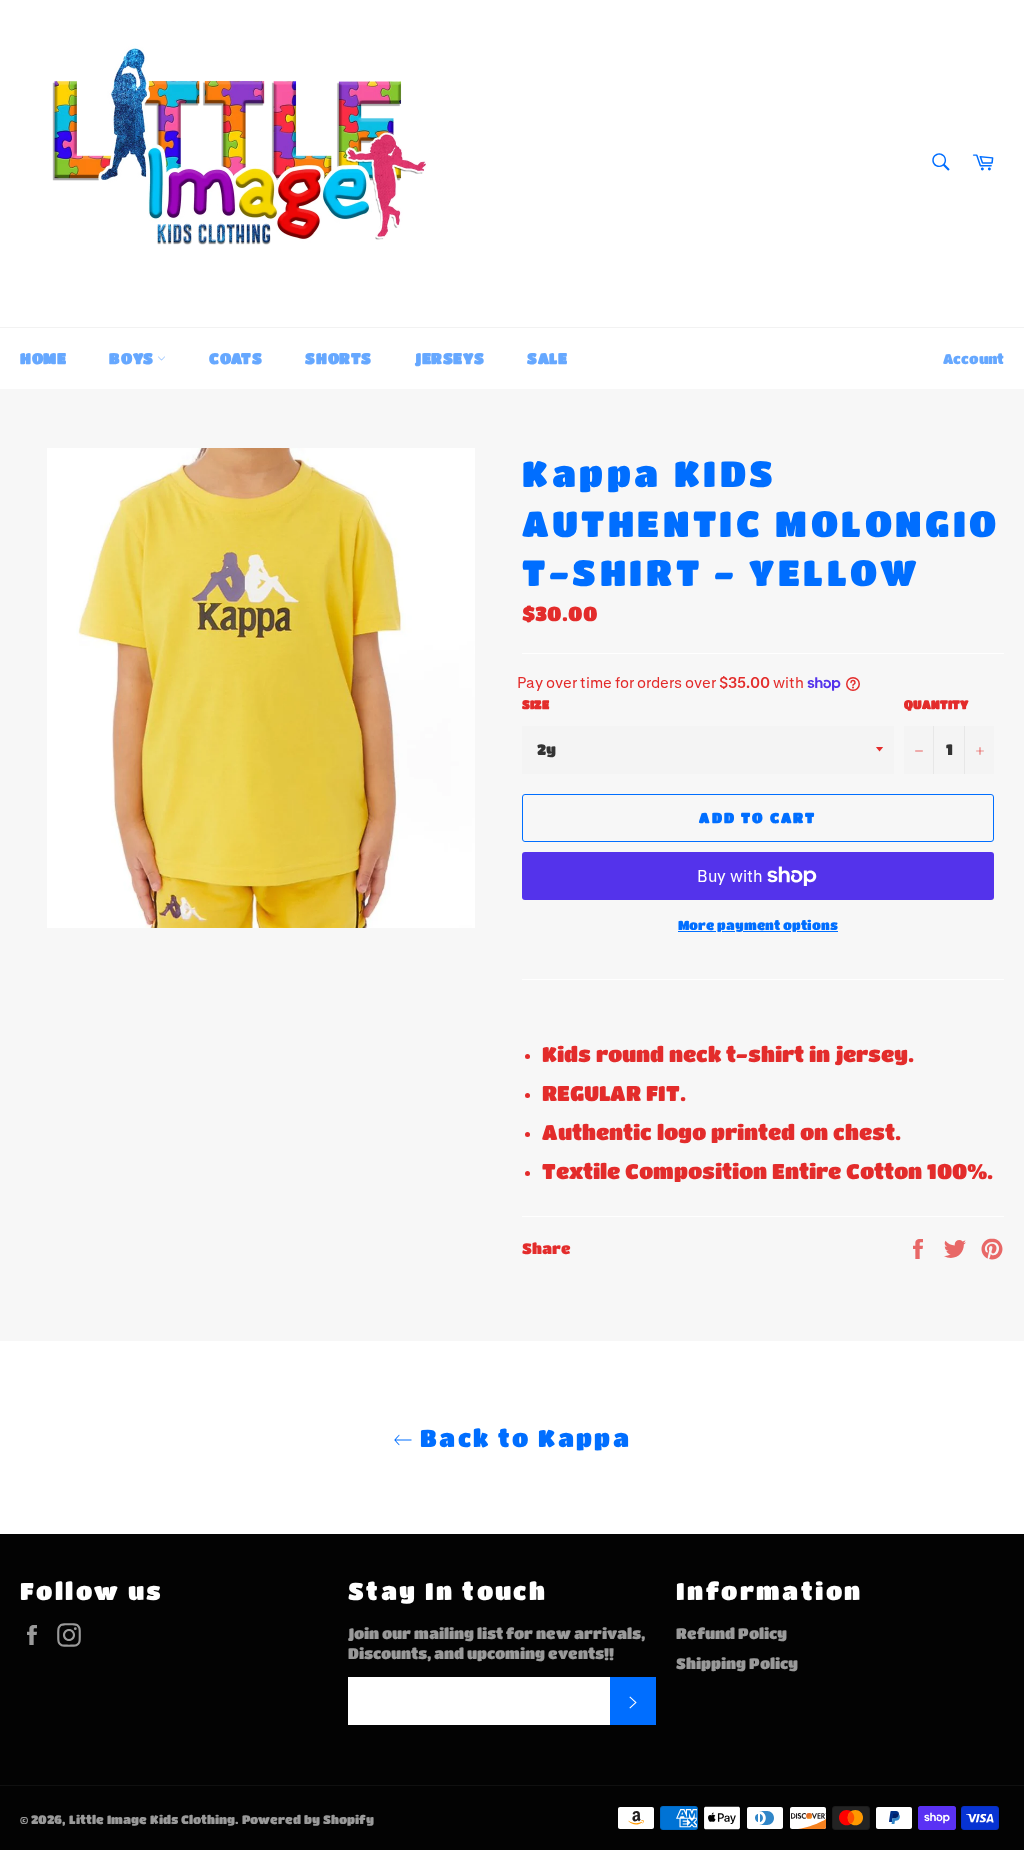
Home (43, 358)
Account (973, 358)
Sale (547, 358)
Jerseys (449, 358)
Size (535, 704)
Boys (133, 358)
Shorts (338, 358)
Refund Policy (731, 1633)
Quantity (936, 704)
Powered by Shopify (308, 1819)
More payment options (758, 924)
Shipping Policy (737, 1663)
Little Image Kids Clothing (152, 1819)
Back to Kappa (522, 1437)
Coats (235, 358)
